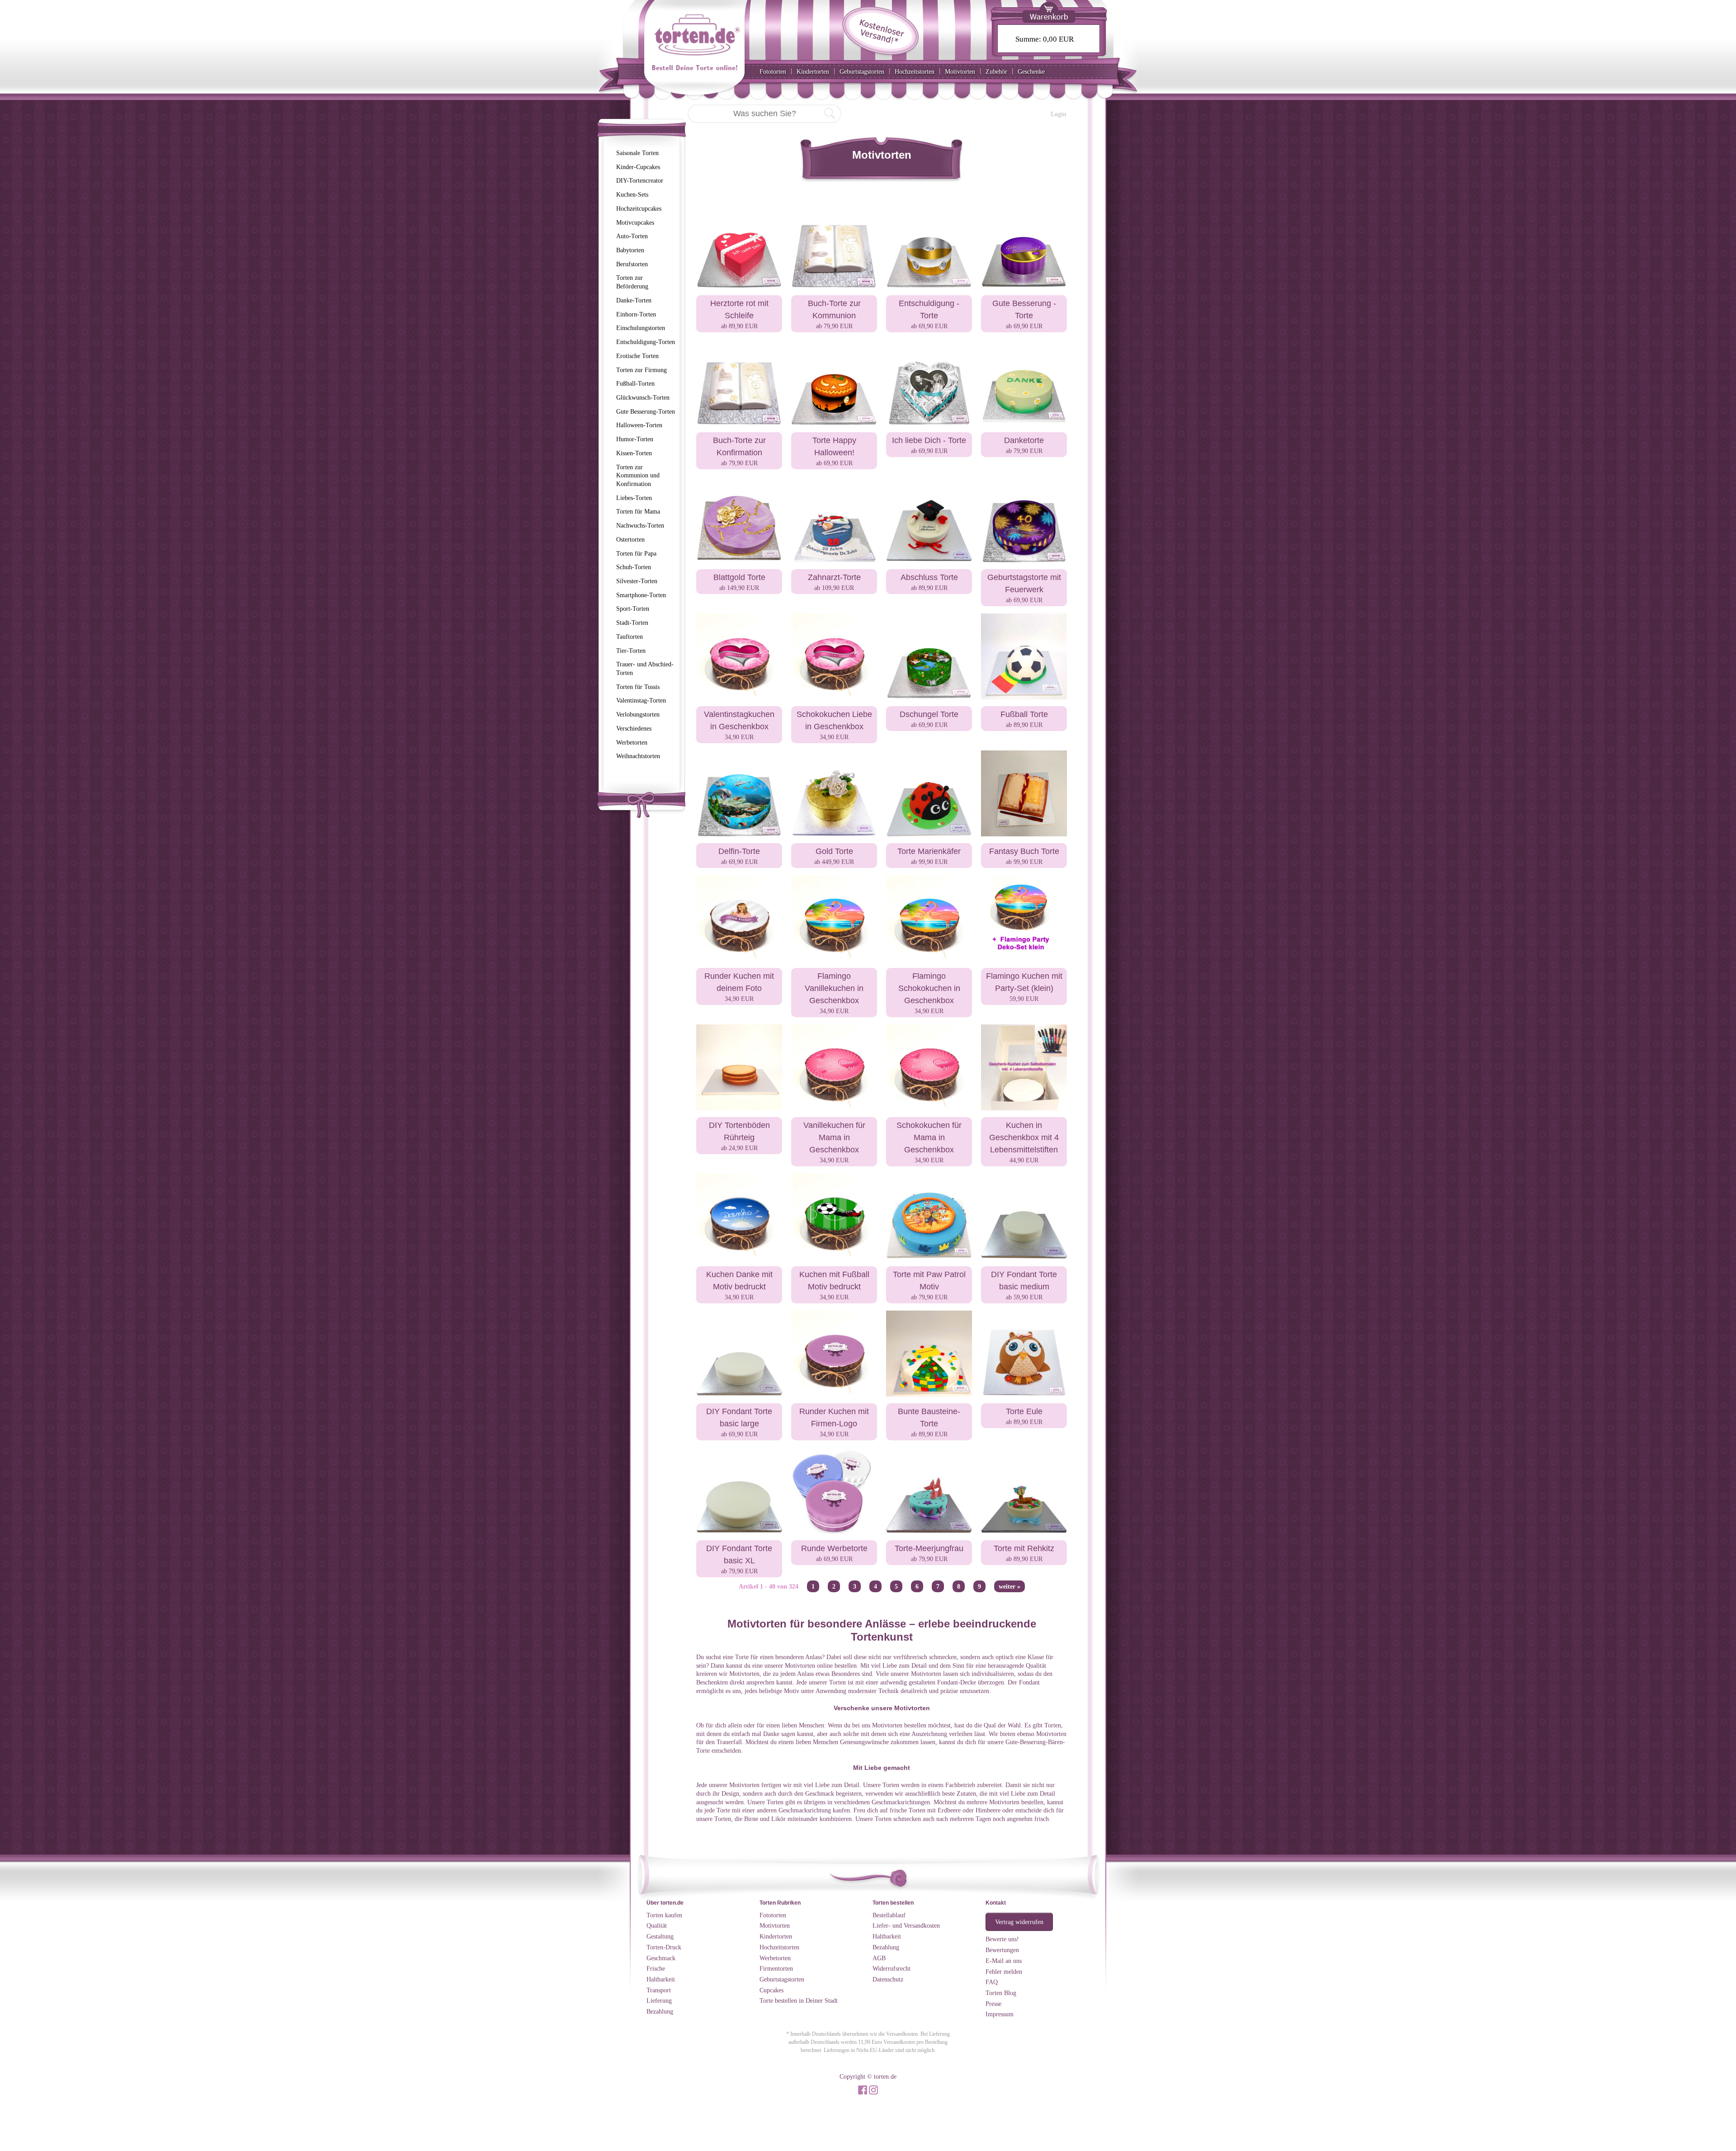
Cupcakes (771, 1990)
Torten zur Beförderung (632, 282)
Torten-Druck (664, 1947)
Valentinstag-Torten (641, 700)
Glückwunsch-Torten (643, 397)
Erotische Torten (637, 356)
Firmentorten (776, 1968)
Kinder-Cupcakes (638, 167)
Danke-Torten (634, 300)
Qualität (657, 1925)
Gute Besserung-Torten (646, 411)
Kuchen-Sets (632, 194)
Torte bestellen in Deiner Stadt (799, 2000)
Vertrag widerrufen (1019, 1922)
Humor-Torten (635, 439)
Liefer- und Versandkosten (906, 1925)
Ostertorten (630, 539)
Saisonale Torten (637, 153)
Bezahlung (660, 2011)
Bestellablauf (889, 1915)
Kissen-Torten (634, 453)
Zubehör (996, 71)
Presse (993, 2004)
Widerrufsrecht (892, 1968)
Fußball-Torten (635, 383)
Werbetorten (632, 742)
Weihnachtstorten (638, 756)
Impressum (1000, 2014)
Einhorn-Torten (636, 314)
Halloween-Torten (639, 425)
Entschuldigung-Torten (646, 342)
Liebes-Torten (634, 498)
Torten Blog (1001, 1993)
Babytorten (630, 250)
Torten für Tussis (638, 687)
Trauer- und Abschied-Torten (645, 668)
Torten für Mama (638, 511)
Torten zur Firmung (642, 370)
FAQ (992, 1982)
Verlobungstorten (638, 714)
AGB (879, 1958)
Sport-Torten (633, 609)
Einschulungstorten (641, 328)
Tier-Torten (631, 651)
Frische (656, 1968)
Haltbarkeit (661, 1979)
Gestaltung (660, 1936)
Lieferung (659, 2000)
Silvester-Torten (637, 581)
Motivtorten (960, 71)
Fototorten (773, 71)
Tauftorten (630, 637)
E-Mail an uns (1004, 1961)
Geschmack (661, 1958)
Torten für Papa (636, 553)
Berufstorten (632, 264)
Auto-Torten (632, 236)
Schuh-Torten (634, 567)
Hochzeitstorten (915, 71)
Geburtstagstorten (862, 71)
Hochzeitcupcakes (639, 208)
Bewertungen (1002, 1950)
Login (1059, 114)
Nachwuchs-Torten (640, 525)
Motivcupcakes (635, 222)
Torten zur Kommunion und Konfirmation (638, 475)
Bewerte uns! (1002, 1939)
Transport (659, 1990)
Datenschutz (888, 1979)
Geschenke (1031, 71)
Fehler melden (1004, 1972)
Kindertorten (813, 71)
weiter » (1010, 1586)
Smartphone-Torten (641, 595)
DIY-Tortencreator (640, 180)
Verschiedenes (634, 728)
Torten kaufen (664, 1915)
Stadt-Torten (632, 623)
